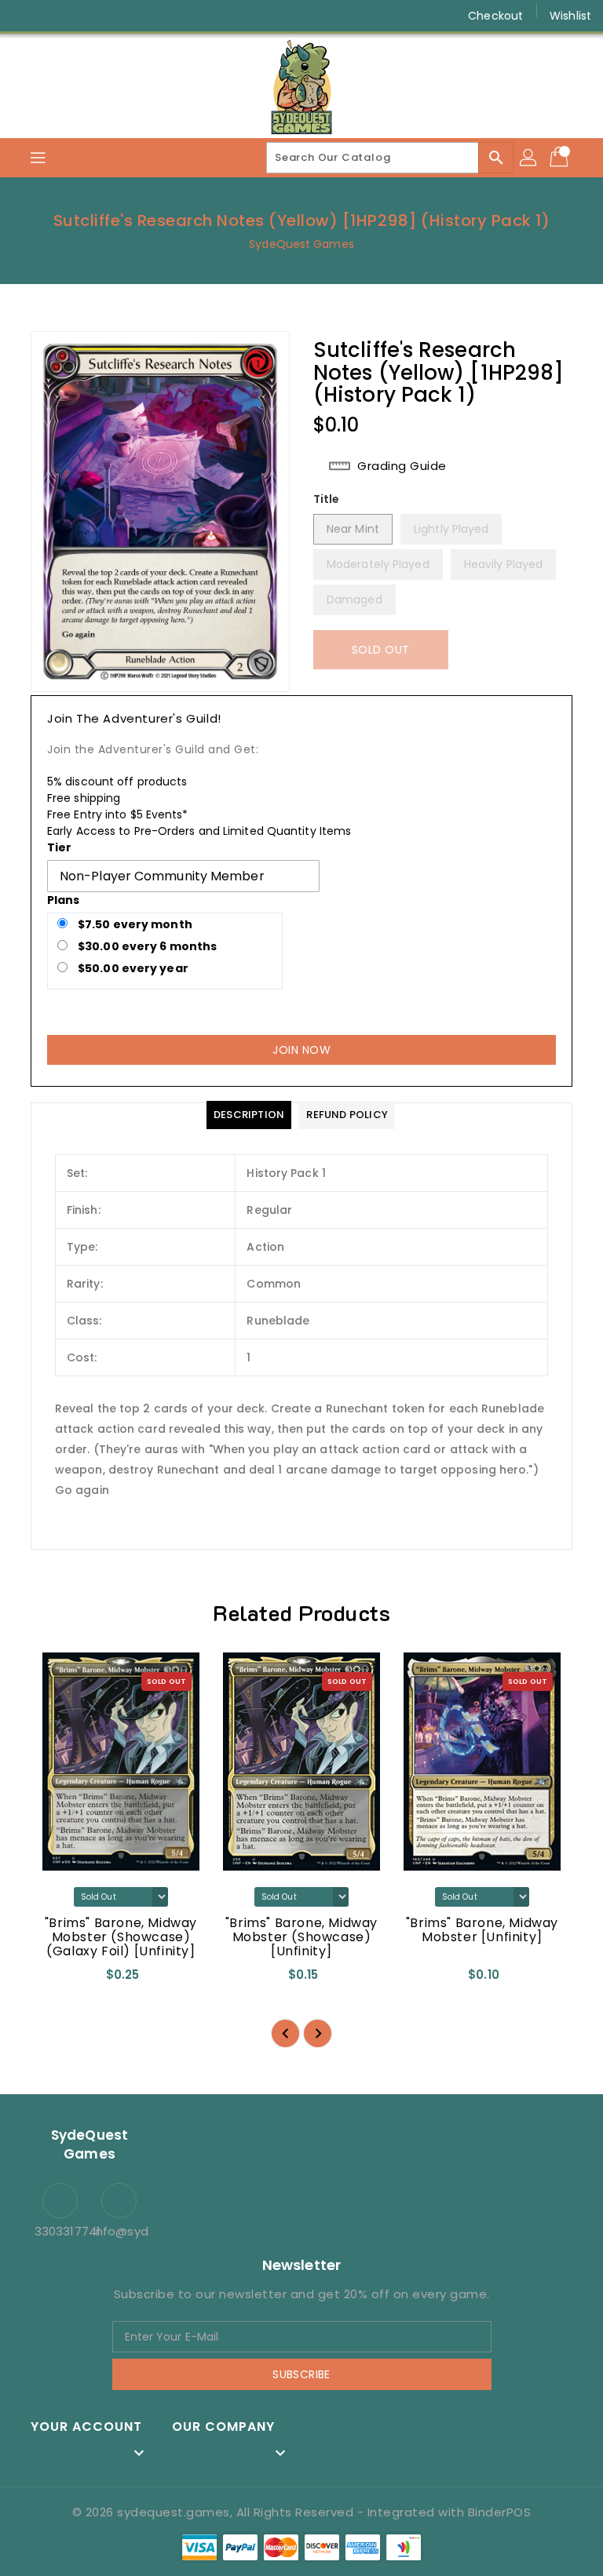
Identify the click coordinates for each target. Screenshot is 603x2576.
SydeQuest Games (301, 244)
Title (327, 499)
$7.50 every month (134, 924)
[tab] (249, 1115)
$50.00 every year (132, 968)
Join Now (301, 1050)
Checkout (495, 16)
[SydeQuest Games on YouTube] (85, 16)
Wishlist (570, 16)
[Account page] (529, 158)
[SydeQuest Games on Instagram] (55, 16)
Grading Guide (402, 466)
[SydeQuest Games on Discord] (115, 16)
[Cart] (561, 158)
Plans (64, 900)
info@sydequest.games (119, 2231)
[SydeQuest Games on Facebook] (25, 16)
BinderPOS (500, 2512)
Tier (59, 847)
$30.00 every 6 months (146, 946)
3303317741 (60, 2231)
